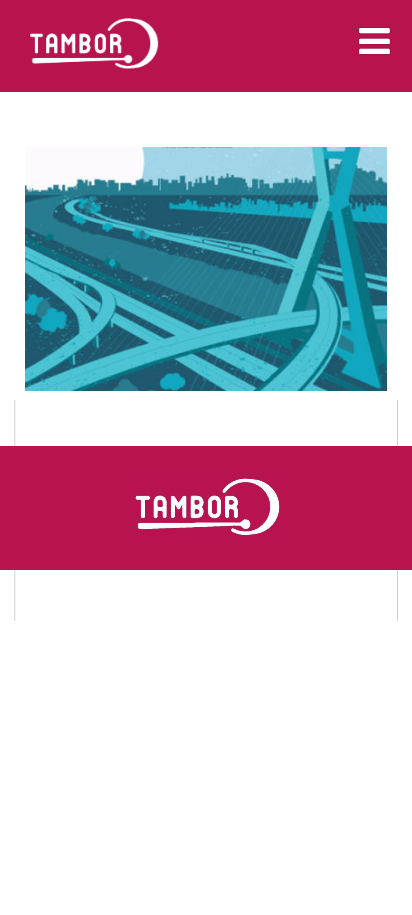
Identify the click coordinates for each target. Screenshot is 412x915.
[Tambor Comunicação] (94, 82)
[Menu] (374, 41)
